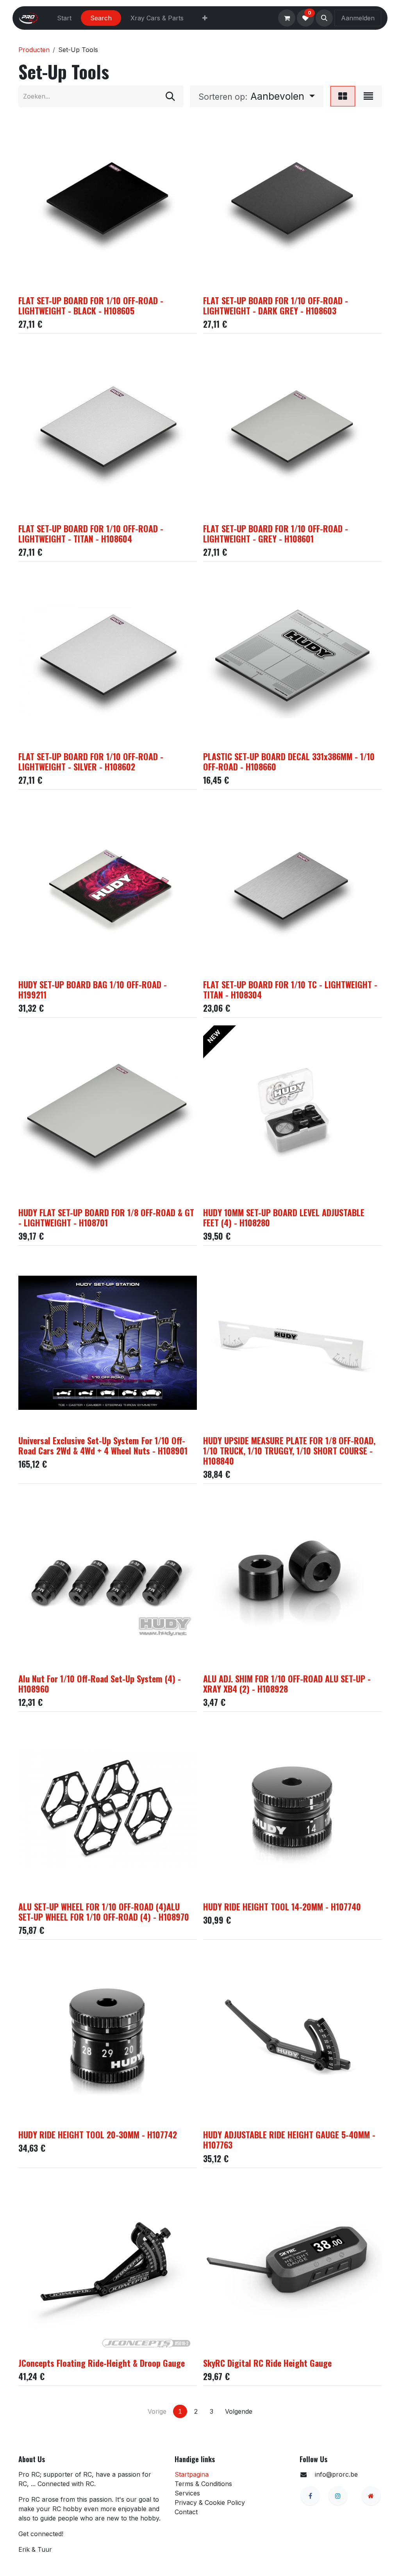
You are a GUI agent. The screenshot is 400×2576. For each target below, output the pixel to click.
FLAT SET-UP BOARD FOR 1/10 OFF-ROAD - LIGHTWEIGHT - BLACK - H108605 (91, 305)
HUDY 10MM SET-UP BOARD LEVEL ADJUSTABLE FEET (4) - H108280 (284, 1217)
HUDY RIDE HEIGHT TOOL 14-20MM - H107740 (282, 1906)
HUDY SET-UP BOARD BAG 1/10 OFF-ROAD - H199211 (93, 989)
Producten (34, 50)
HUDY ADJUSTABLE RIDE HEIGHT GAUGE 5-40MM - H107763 (289, 2140)
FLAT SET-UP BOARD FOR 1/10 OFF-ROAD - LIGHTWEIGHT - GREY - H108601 (276, 533)
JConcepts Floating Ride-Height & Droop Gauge (102, 2363)
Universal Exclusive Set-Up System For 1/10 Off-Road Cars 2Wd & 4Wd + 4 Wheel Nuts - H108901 (103, 1445)
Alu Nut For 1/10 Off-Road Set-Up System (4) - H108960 (100, 1684)
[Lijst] (368, 96)
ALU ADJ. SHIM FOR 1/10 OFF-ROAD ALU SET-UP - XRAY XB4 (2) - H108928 (287, 1684)
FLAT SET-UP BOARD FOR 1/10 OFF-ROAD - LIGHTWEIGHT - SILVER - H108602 (91, 761)
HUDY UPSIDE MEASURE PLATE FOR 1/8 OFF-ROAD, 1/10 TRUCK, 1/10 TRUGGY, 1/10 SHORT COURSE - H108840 (289, 1450)
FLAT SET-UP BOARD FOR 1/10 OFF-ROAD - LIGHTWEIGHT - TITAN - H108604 (91, 533)
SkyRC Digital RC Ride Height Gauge (267, 2363)
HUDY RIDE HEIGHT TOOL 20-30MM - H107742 (98, 2134)
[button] (324, 18)
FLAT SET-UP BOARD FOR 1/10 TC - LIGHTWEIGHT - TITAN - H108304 (290, 989)
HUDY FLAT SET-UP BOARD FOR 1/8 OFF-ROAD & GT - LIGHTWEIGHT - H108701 (106, 1217)
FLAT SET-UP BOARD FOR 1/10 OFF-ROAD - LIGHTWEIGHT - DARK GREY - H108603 (276, 305)
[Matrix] (343, 96)
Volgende (239, 2411)
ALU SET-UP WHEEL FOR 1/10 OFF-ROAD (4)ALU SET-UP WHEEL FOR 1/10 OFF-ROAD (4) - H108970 (104, 1912)
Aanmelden (358, 18)
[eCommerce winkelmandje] (287, 18)
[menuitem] (64, 18)
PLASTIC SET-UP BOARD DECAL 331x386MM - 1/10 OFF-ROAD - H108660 (289, 761)
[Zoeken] (170, 96)
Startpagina (192, 2474)
